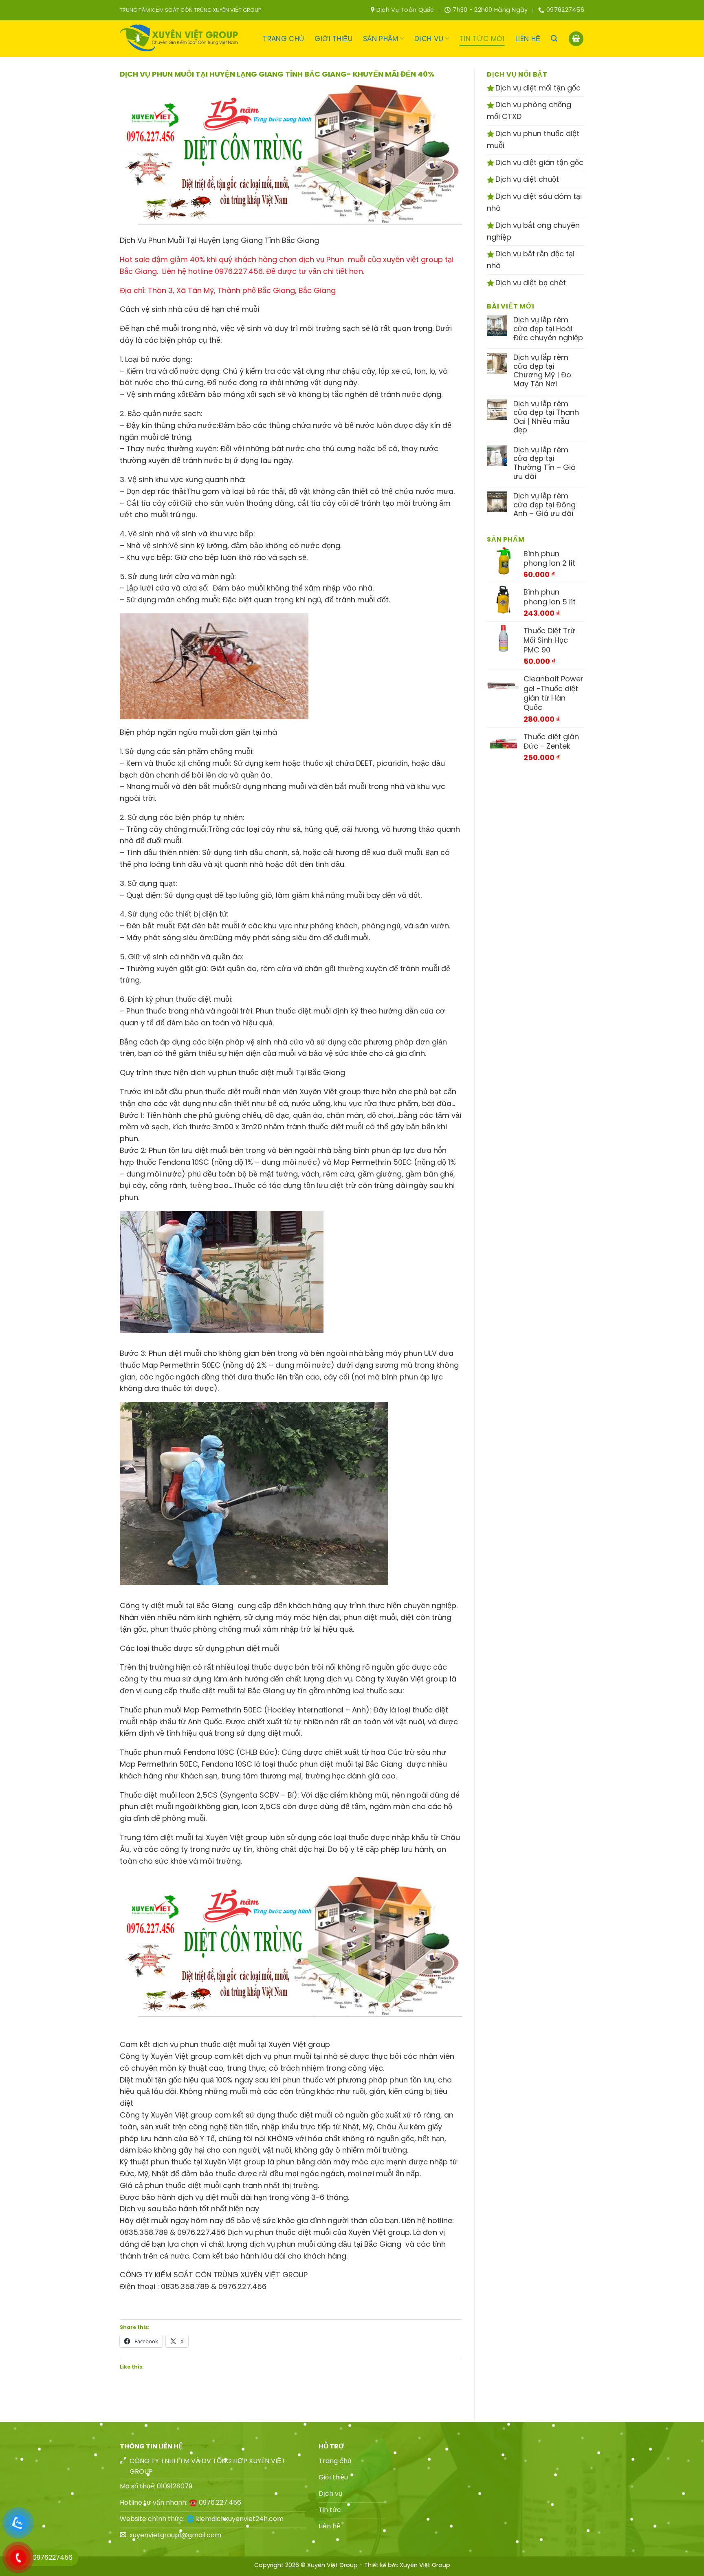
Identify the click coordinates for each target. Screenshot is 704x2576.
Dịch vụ (429, 39)
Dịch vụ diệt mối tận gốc (537, 88)
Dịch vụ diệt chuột (526, 179)
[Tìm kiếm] (554, 39)
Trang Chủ (283, 39)
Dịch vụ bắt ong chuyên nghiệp (533, 231)
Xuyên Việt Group (425, 2565)
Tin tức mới (482, 39)
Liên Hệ (528, 39)
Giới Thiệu (333, 39)
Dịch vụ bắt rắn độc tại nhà (531, 260)
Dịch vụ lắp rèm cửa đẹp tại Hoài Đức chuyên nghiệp (548, 329)
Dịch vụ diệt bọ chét (530, 283)
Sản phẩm (381, 39)
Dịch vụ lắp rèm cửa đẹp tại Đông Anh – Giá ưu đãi (544, 505)
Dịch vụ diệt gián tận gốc (538, 162)
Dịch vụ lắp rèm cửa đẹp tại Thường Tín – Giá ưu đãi (544, 463)
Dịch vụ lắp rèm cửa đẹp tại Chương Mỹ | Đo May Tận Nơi (542, 370)
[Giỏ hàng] (576, 39)
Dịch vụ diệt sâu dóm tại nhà (534, 202)
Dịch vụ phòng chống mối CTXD (529, 110)
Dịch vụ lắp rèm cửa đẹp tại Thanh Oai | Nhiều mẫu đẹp (546, 417)
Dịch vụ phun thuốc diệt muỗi (533, 139)
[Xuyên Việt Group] (181, 39)
